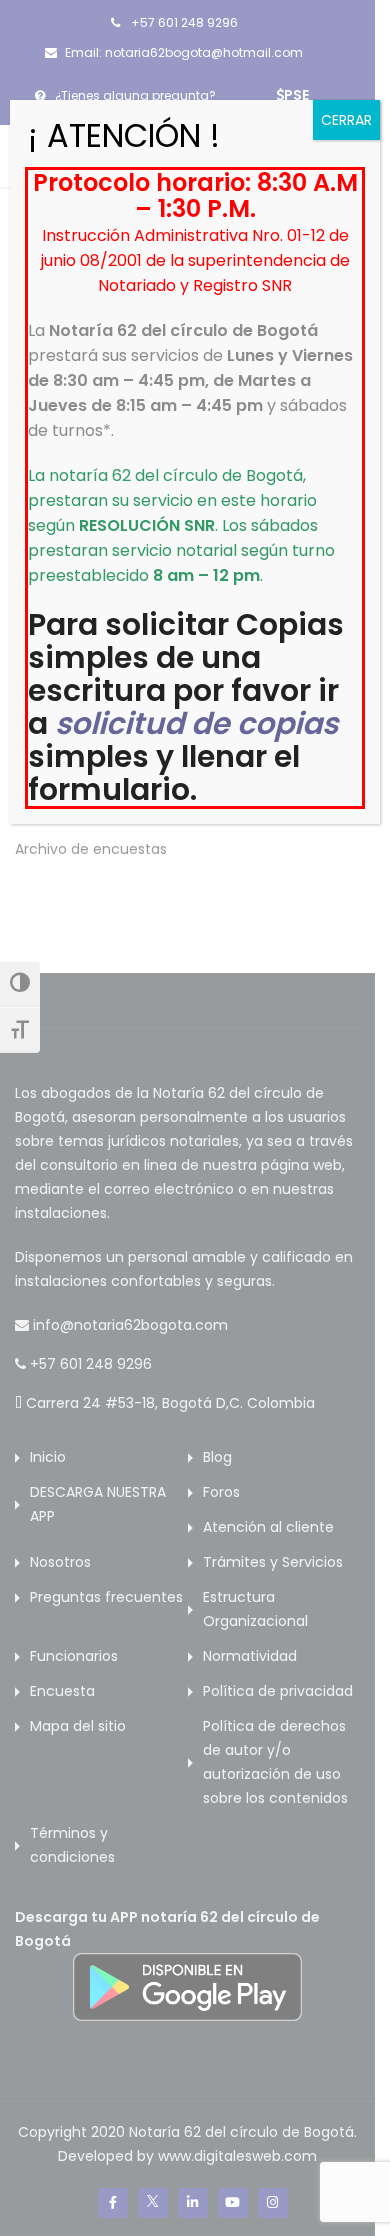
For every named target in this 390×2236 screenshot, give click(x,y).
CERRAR (346, 120)
